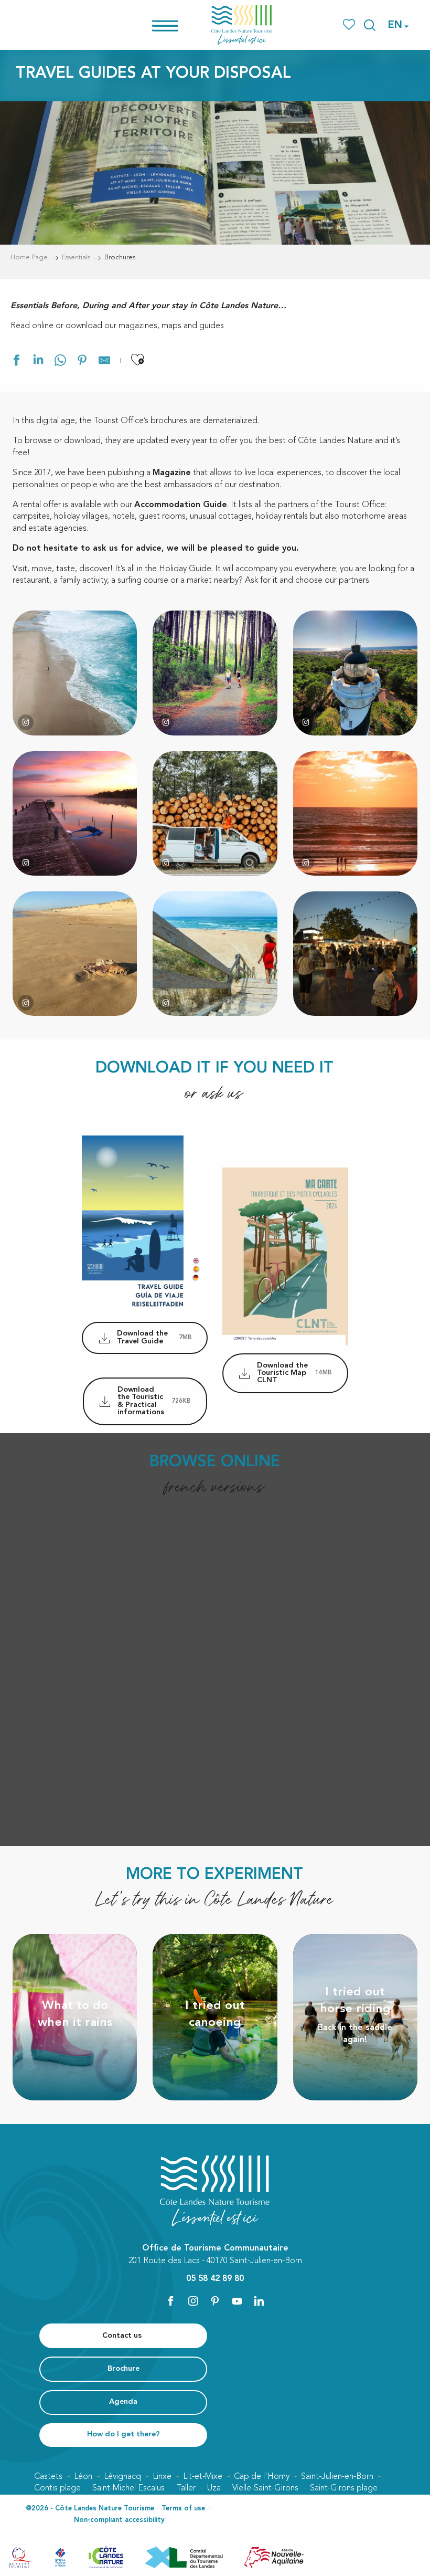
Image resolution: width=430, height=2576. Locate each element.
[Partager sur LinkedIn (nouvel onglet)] (38, 362)
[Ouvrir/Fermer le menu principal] (179, 25)
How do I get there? (123, 2435)
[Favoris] (350, 25)
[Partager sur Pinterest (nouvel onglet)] (82, 362)
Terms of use (183, 2509)
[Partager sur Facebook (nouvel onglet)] (16, 362)
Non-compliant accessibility (119, 2520)
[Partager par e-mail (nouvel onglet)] (104, 362)
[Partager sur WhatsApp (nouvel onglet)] (60, 362)
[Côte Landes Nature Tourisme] (242, 25)
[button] (370, 25)
